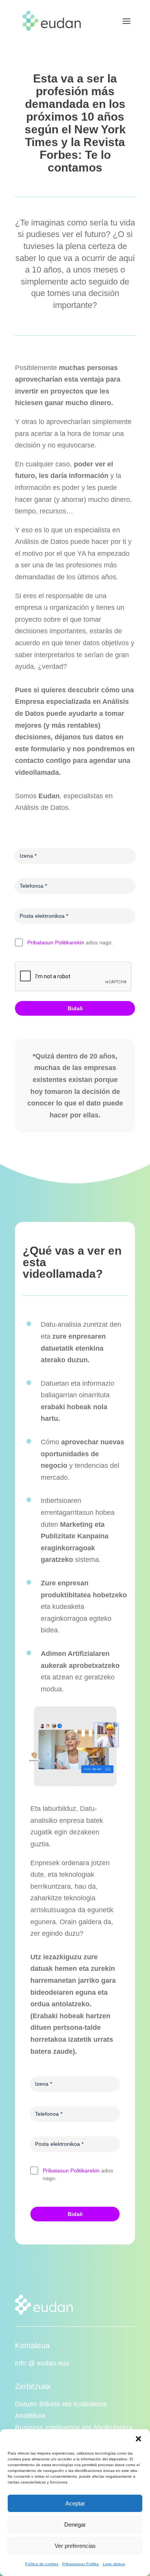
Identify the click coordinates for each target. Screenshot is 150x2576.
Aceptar (75, 2503)
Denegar (75, 2525)
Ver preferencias (75, 2546)
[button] (138, 2439)
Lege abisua (114, 2564)
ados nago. (70, 942)
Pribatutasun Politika (81, 2564)
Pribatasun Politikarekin (56, 942)
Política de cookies (42, 2564)
